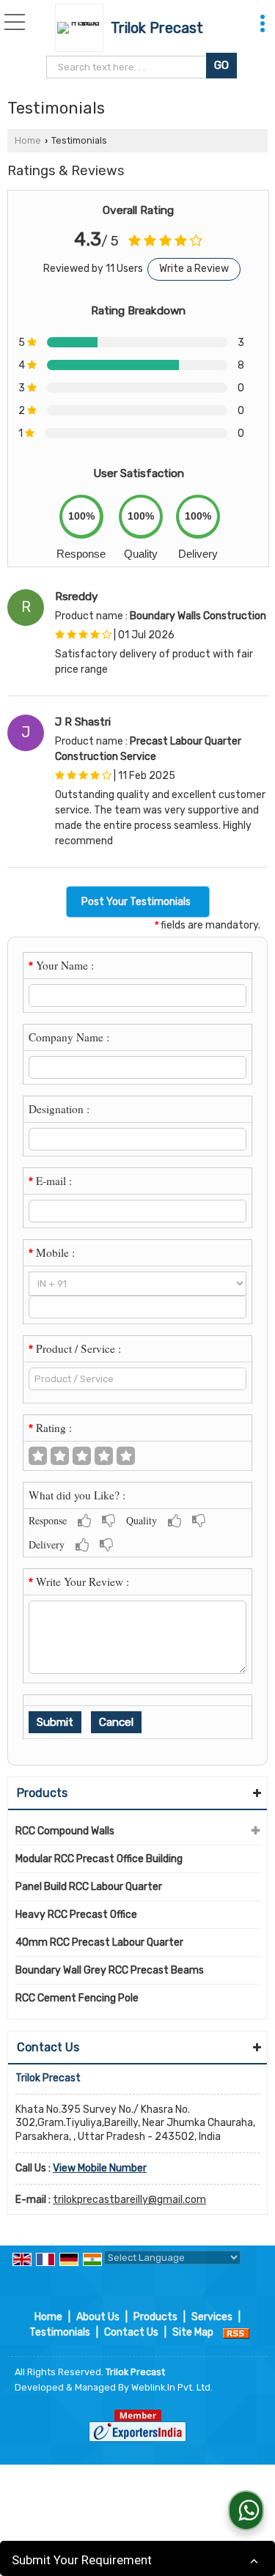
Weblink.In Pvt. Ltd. (172, 2387)
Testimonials (60, 2332)
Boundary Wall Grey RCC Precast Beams (110, 1970)
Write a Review (194, 269)
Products (42, 1793)
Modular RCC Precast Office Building (99, 1859)
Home (28, 140)
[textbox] (128, 67)
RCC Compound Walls (65, 1831)
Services (212, 2317)
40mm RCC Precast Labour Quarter (99, 1942)
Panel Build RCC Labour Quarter (89, 1887)
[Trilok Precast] (83, 28)
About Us (98, 2317)
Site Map (193, 2332)
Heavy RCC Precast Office (76, 1915)
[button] (100, 2168)
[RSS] (236, 2332)
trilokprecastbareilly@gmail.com (129, 2200)
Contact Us (131, 2332)
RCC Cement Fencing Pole (77, 1998)
